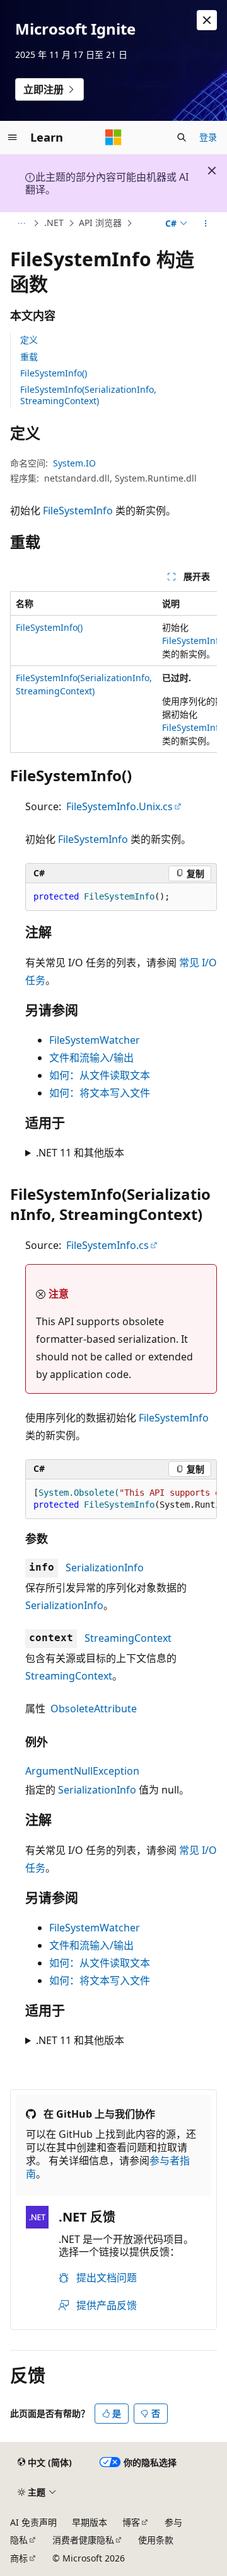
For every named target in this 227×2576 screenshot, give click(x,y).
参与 (173, 2522)
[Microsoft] (113, 137)
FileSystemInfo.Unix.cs (119, 806)
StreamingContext (128, 1638)
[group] (113, 672)
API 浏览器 (100, 223)
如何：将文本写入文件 (100, 1093)
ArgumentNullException (82, 1771)
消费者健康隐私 (83, 2540)
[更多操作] (206, 223)
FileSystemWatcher (95, 1040)
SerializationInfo (105, 1568)
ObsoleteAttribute (94, 1709)
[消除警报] (207, 20)
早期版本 (90, 2522)
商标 (19, 2558)
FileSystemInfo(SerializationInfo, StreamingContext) (88, 395)
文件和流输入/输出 (91, 1058)
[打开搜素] (182, 137)
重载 (29, 357)
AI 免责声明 (33, 2522)
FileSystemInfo (78, 511)
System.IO (74, 463)
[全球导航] (13, 137)
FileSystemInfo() (54, 373)
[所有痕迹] (21, 223)
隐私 (19, 2540)
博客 (131, 2522)
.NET (54, 223)
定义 (29, 340)
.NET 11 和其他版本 (80, 1153)
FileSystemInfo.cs (108, 1245)
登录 (208, 137)
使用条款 (156, 2540)
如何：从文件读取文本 (100, 1075)
